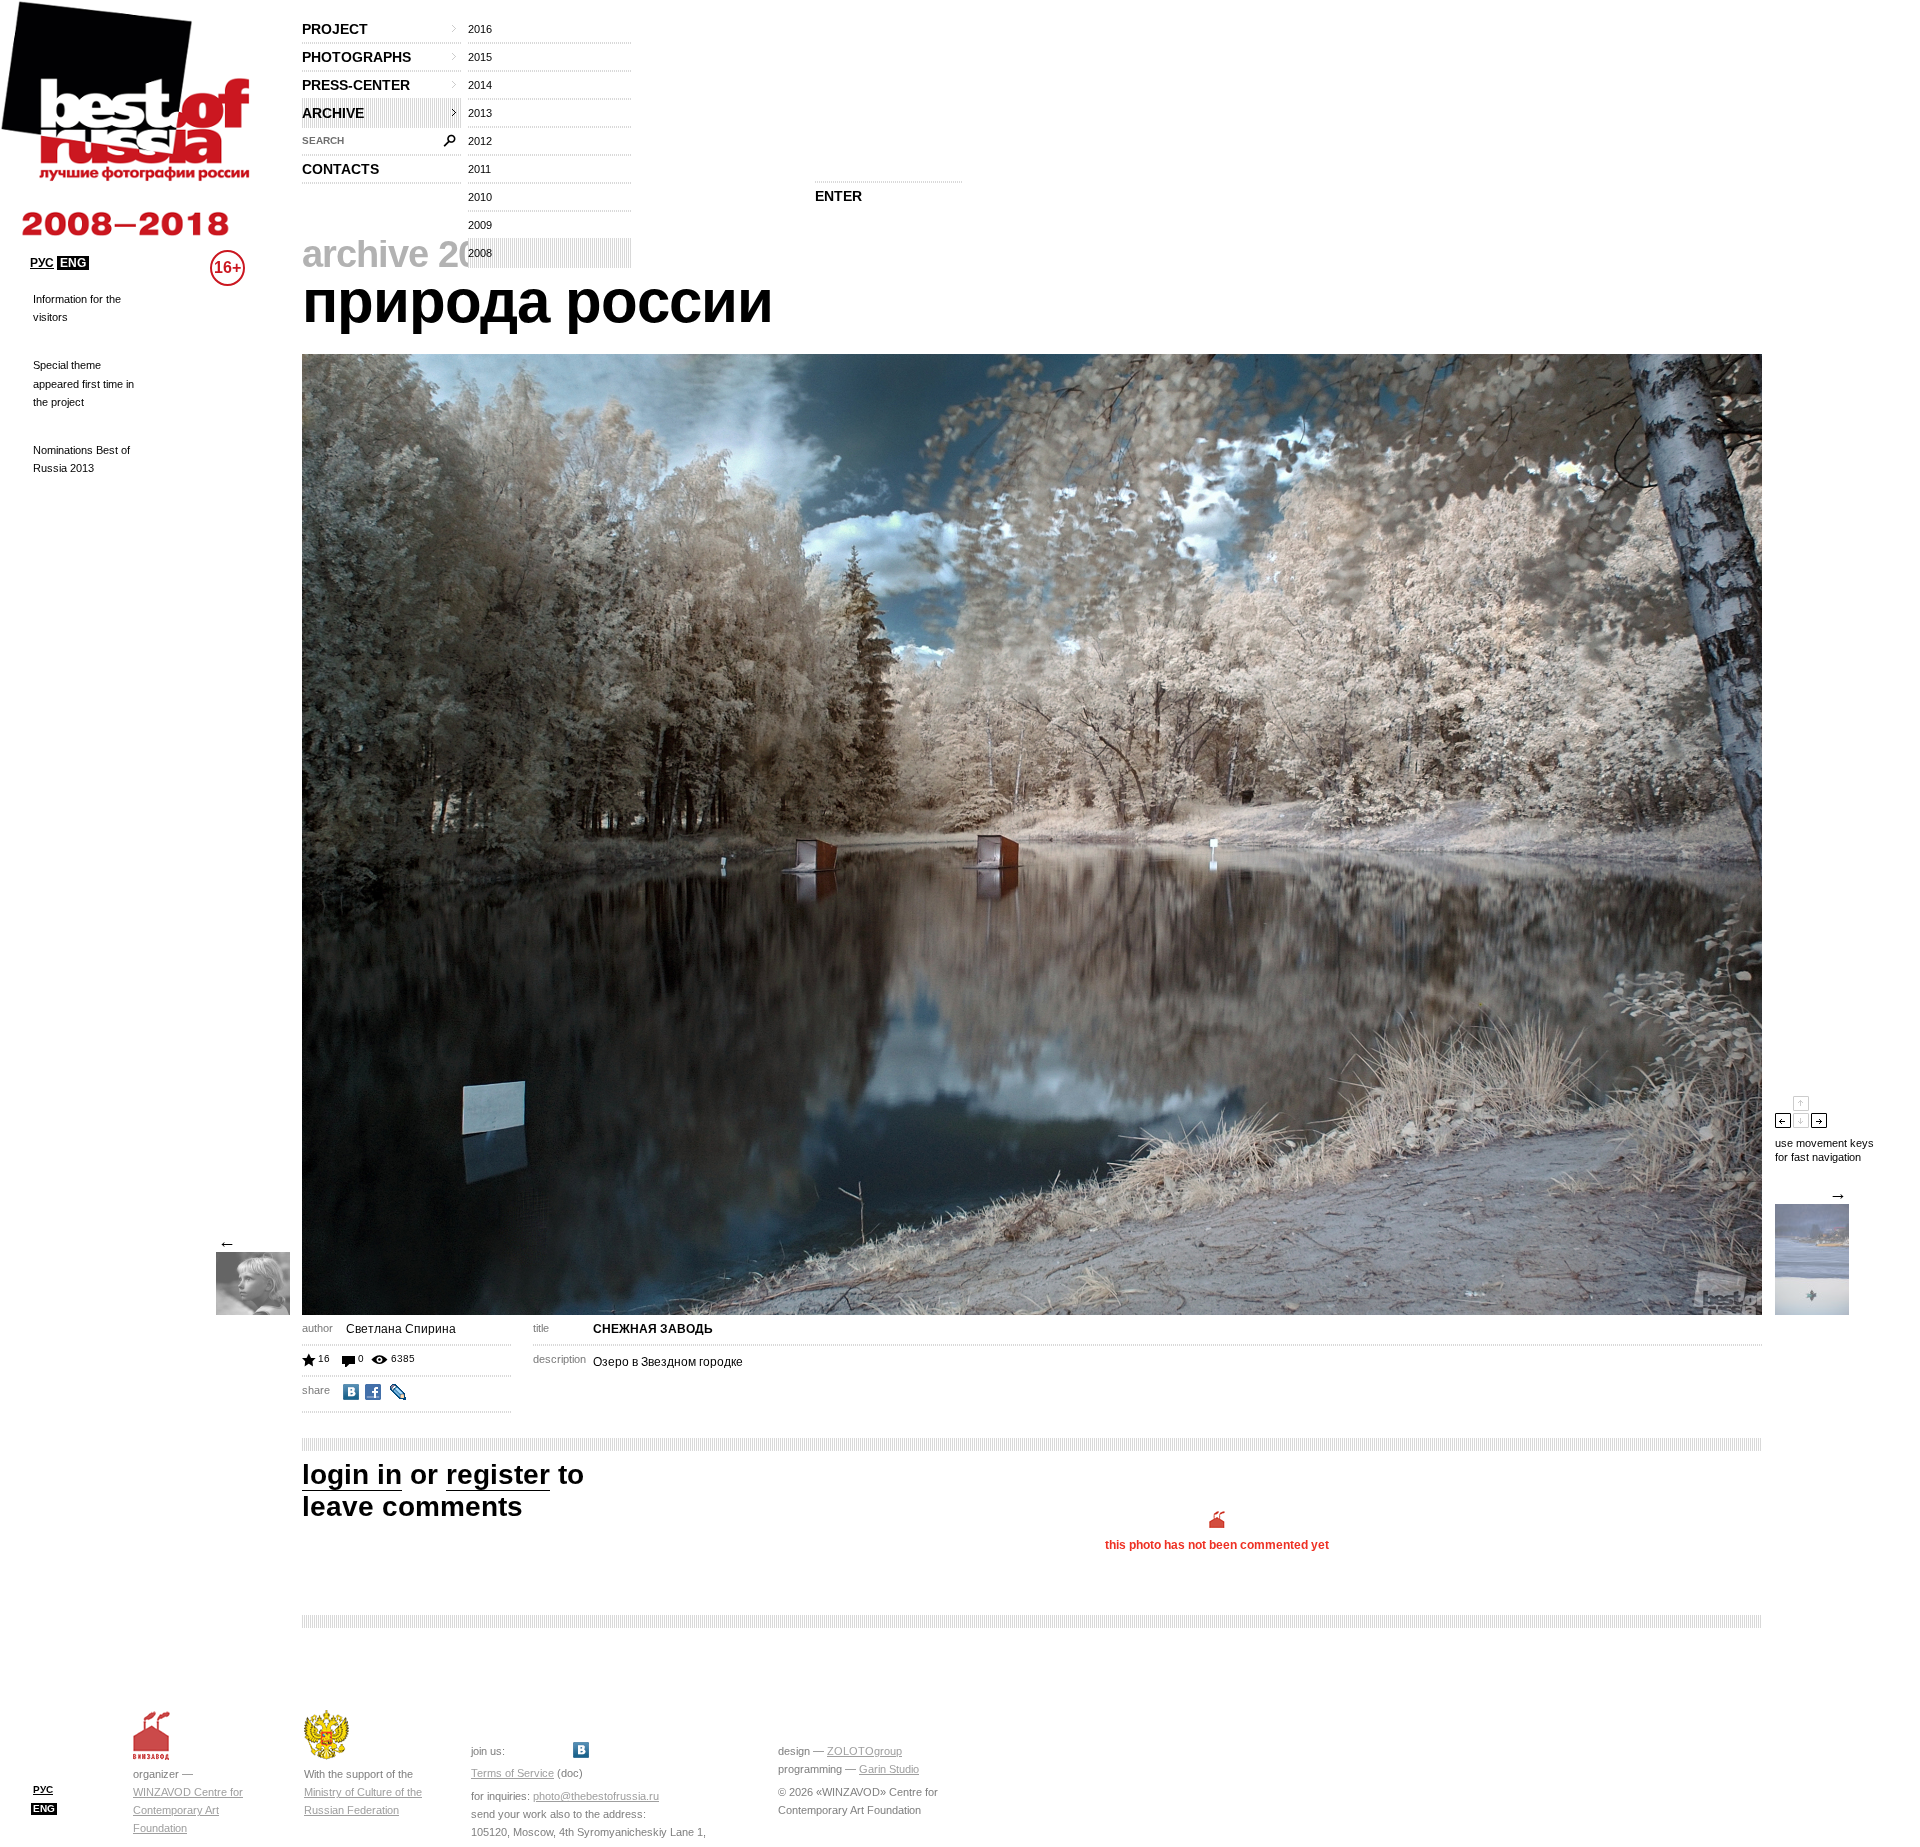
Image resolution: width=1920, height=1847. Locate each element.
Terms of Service (512, 1773)
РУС (42, 263)
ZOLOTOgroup (864, 1751)
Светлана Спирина (401, 1329)
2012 (480, 141)
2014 (480, 85)
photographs (356, 57)
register (498, 1474)
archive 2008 (410, 254)
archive (333, 113)
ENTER (838, 196)
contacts (340, 169)
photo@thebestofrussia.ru (596, 1796)
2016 (480, 29)
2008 (480, 253)
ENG (73, 263)
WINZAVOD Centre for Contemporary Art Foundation (188, 1810)
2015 (480, 57)
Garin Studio (889, 1769)
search (323, 140)
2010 (480, 197)
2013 (480, 113)
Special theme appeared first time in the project (83, 383)
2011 (479, 169)
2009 (480, 225)
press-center (356, 85)
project (335, 29)
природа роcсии (537, 301)
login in (352, 1474)
